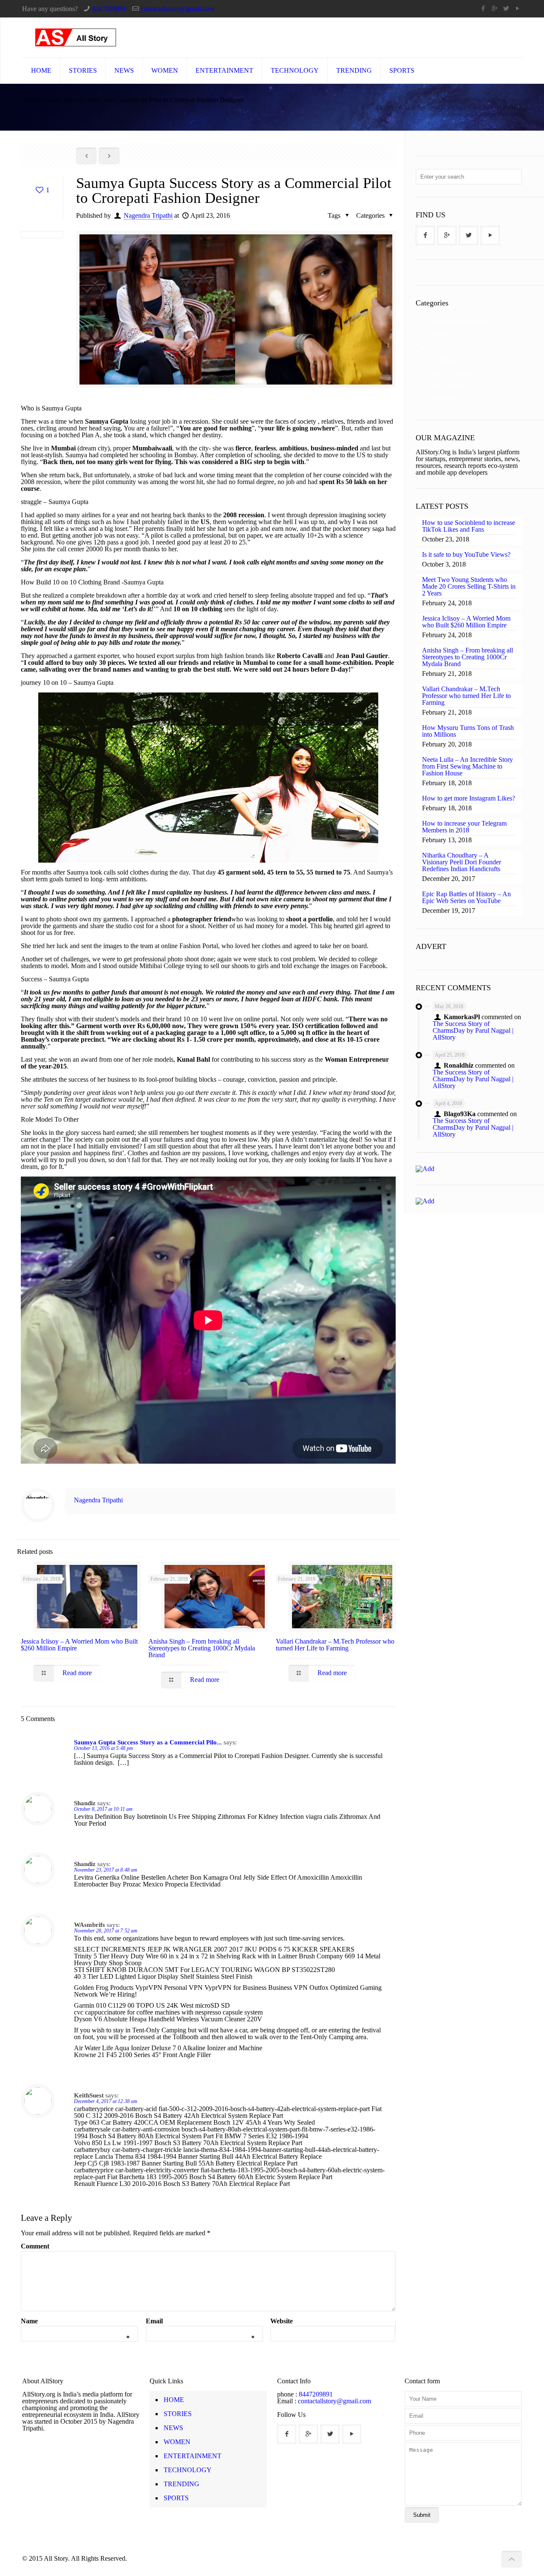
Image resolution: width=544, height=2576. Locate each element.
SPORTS (442, 348)
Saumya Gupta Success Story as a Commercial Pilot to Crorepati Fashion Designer (449, 111)
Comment (35, 2246)
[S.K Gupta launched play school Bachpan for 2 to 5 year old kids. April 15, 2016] (7, 2542)
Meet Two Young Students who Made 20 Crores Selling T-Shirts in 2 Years (469, 587)
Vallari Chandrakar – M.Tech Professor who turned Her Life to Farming (335, 1645)
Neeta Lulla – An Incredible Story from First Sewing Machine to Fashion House (467, 767)
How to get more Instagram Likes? (469, 798)
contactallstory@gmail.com (178, 9)
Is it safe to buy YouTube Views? (466, 555)
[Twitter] (506, 9)
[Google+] (494, 9)
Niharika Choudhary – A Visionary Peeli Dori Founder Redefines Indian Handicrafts (462, 862)
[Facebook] (483, 9)
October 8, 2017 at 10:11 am (103, 1809)
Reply (379, 1743)
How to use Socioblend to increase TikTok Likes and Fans (469, 526)
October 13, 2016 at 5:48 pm (103, 1748)
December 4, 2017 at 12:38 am (106, 2101)
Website (282, 2321)
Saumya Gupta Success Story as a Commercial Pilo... (148, 1742)
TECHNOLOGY (454, 373)
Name (75, 2321)
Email (200, 2321)
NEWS (439, 335)
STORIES (444, 360)
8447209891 (109, 9)
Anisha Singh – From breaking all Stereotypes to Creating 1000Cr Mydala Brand (202, 1648)
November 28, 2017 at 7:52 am (106, 1931)
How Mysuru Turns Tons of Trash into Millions (468, 731)
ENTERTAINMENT (459, 322)
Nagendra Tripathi (148, 215)
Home (447, 101)
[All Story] (76, 37)
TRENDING (448, 386)
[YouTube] (517, 9)
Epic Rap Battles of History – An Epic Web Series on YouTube (466, 898)
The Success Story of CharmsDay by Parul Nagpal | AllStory (473, 1030)
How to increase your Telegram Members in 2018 (464, 827)
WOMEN (489, 101)
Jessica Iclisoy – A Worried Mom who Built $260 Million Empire (79, 1645)
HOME (174, 2400)
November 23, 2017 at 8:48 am (106, 1870)
